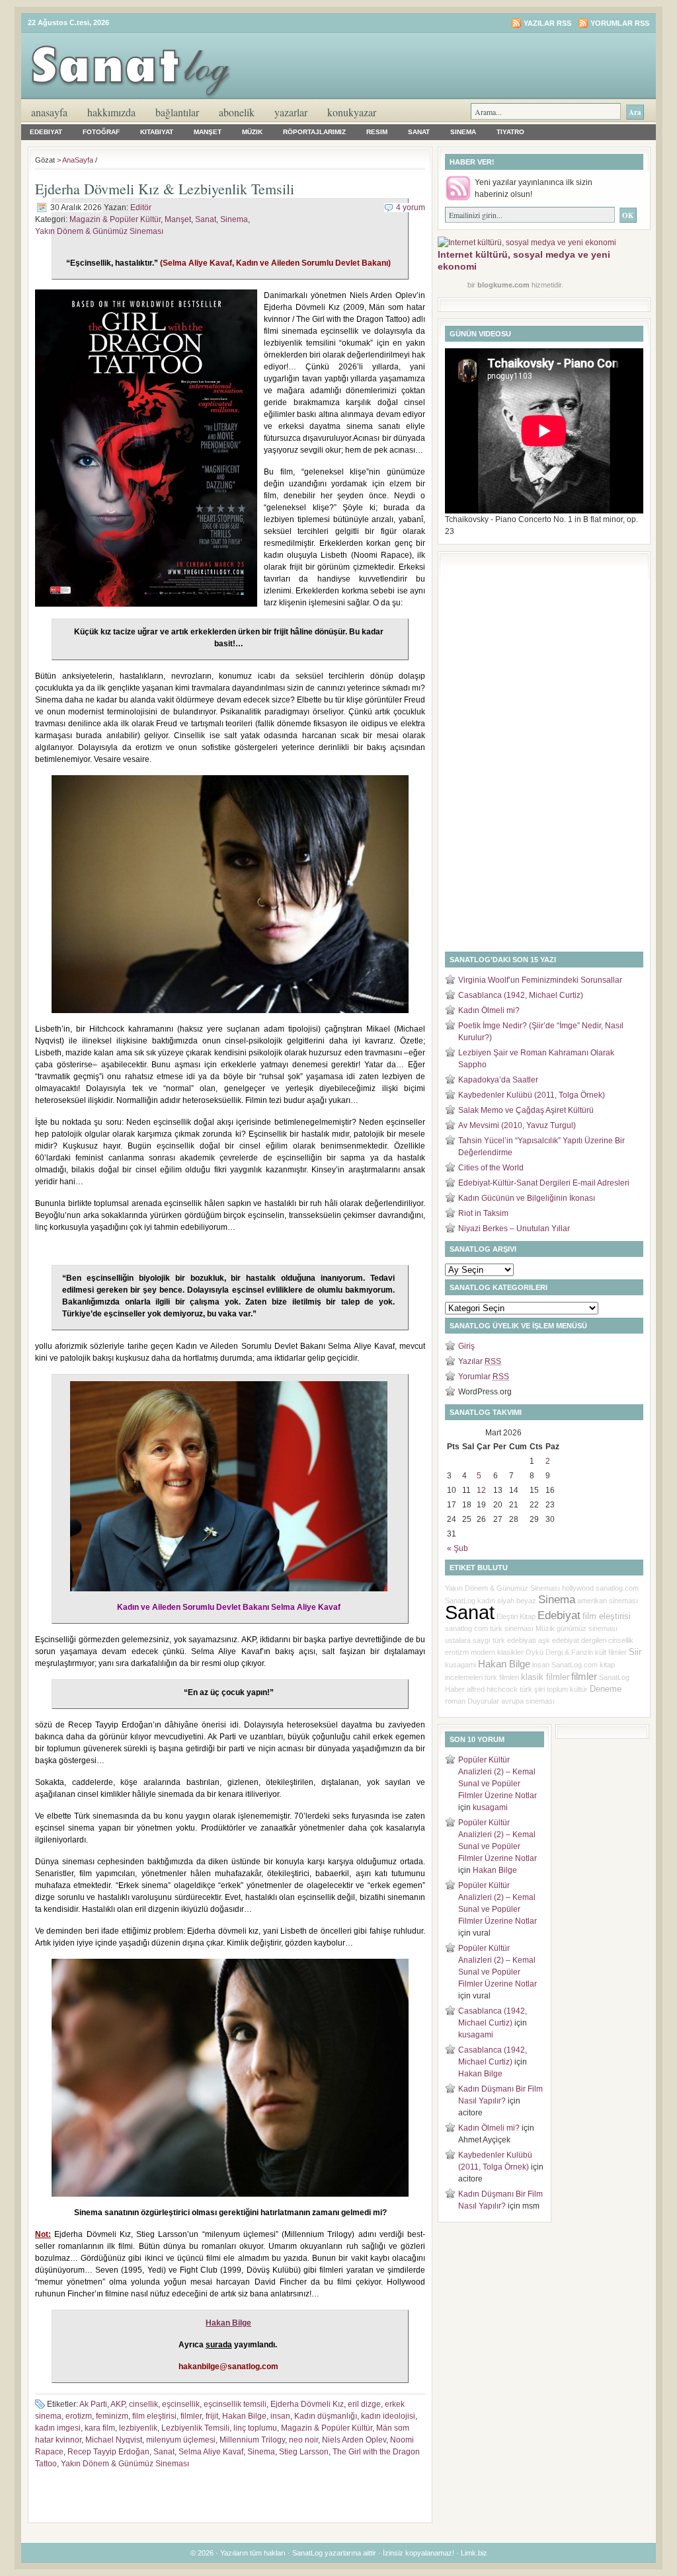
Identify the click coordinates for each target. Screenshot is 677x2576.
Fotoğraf (101, 132)
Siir (635, 1652)
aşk (544, 1640)
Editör (141, 208)
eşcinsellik (181, 2404)
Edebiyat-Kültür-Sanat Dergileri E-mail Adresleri (544, 1183)
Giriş (466, 1346)
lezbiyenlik (138, 2428)
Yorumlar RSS (620, 23)
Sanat (419, 132)
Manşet (208, 132)
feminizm (112, 2416)
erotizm (79, 2416)
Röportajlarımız (314, 132)
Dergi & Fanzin (569, 1652)
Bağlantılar (177, 112)
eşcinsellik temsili (235, 2404)
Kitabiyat (157, 132)
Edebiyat (46, 132)
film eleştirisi (154, 2416)
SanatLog (460, 1601)
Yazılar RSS (547, 23)
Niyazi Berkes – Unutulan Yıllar (514, 1229)
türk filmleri (502, 1677)
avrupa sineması (528, 1701)
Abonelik (237, 112)
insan (280, 2416)
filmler (191, 2416)
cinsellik (143, 2404)
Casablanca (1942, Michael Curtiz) (521, 995)
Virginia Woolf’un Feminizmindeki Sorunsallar (540, 980)
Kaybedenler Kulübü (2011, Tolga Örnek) (532, 1095)
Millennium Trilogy (252, 2440)
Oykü (535, 1652)
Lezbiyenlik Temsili (195, 2428)
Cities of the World (491, 1168)
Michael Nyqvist (114, 2440)
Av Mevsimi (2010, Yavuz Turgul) (517, 1125)
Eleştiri (507, 1616)
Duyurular (483, 1701)
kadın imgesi (58, 2428)
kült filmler (611, 1652)
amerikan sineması (608, 1601)
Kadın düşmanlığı (326, 2416)
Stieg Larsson (304, 2452)
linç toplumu (255, 2428)
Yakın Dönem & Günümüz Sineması (99, 231)
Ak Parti (93, 2404)
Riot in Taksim (483, 1213)
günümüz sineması (587, 1628)
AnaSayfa (49, 112)
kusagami (460, 1665)
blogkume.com (503, 285)
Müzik (252, 132)
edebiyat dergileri (579, 1640)
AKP (118, 2404)
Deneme (606, 1689)
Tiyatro (510, 132)
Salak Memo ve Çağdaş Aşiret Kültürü (526, 1110)
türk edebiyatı (514, 1640)
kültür (579, 1689)
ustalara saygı (468, 1640)
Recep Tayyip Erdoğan (108, 2452)
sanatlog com (466, 1628)
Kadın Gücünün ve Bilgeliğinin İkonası (527, 1198)
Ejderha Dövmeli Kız (307, 2404)
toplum (557, 1689)
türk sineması (512, 1628)
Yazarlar (291, 112)
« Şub (458, 1548)
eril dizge (364, 2404)
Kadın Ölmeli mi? (489, 1010)
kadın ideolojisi (388, 2416)
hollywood (578, 1588)
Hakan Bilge (244, 2416)
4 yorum (411, 208)
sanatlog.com (617, 1588)
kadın (486, 1601)
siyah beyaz (517, 1601)
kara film (100, 2428)
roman (455, 1701)
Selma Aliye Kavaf (211, 2452)
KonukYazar (352, 112)
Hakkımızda (111, 112)
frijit (212, 2416)
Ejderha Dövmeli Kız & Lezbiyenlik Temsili (165, 189)
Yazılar (480, 1361)
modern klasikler (497, 1652)
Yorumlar (484, 1377)
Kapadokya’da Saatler (498, 1080)
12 (481, 1490)
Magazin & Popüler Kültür (115, 219)
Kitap (528, 1616)
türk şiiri (532, 1689)
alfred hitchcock (492, 1689)
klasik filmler (545, 1677)
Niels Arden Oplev (354, 2440)
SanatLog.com (575, 1665)
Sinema (463, 132)
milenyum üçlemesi (181, 2440)
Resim (377, 132)
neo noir (303, 2440)
